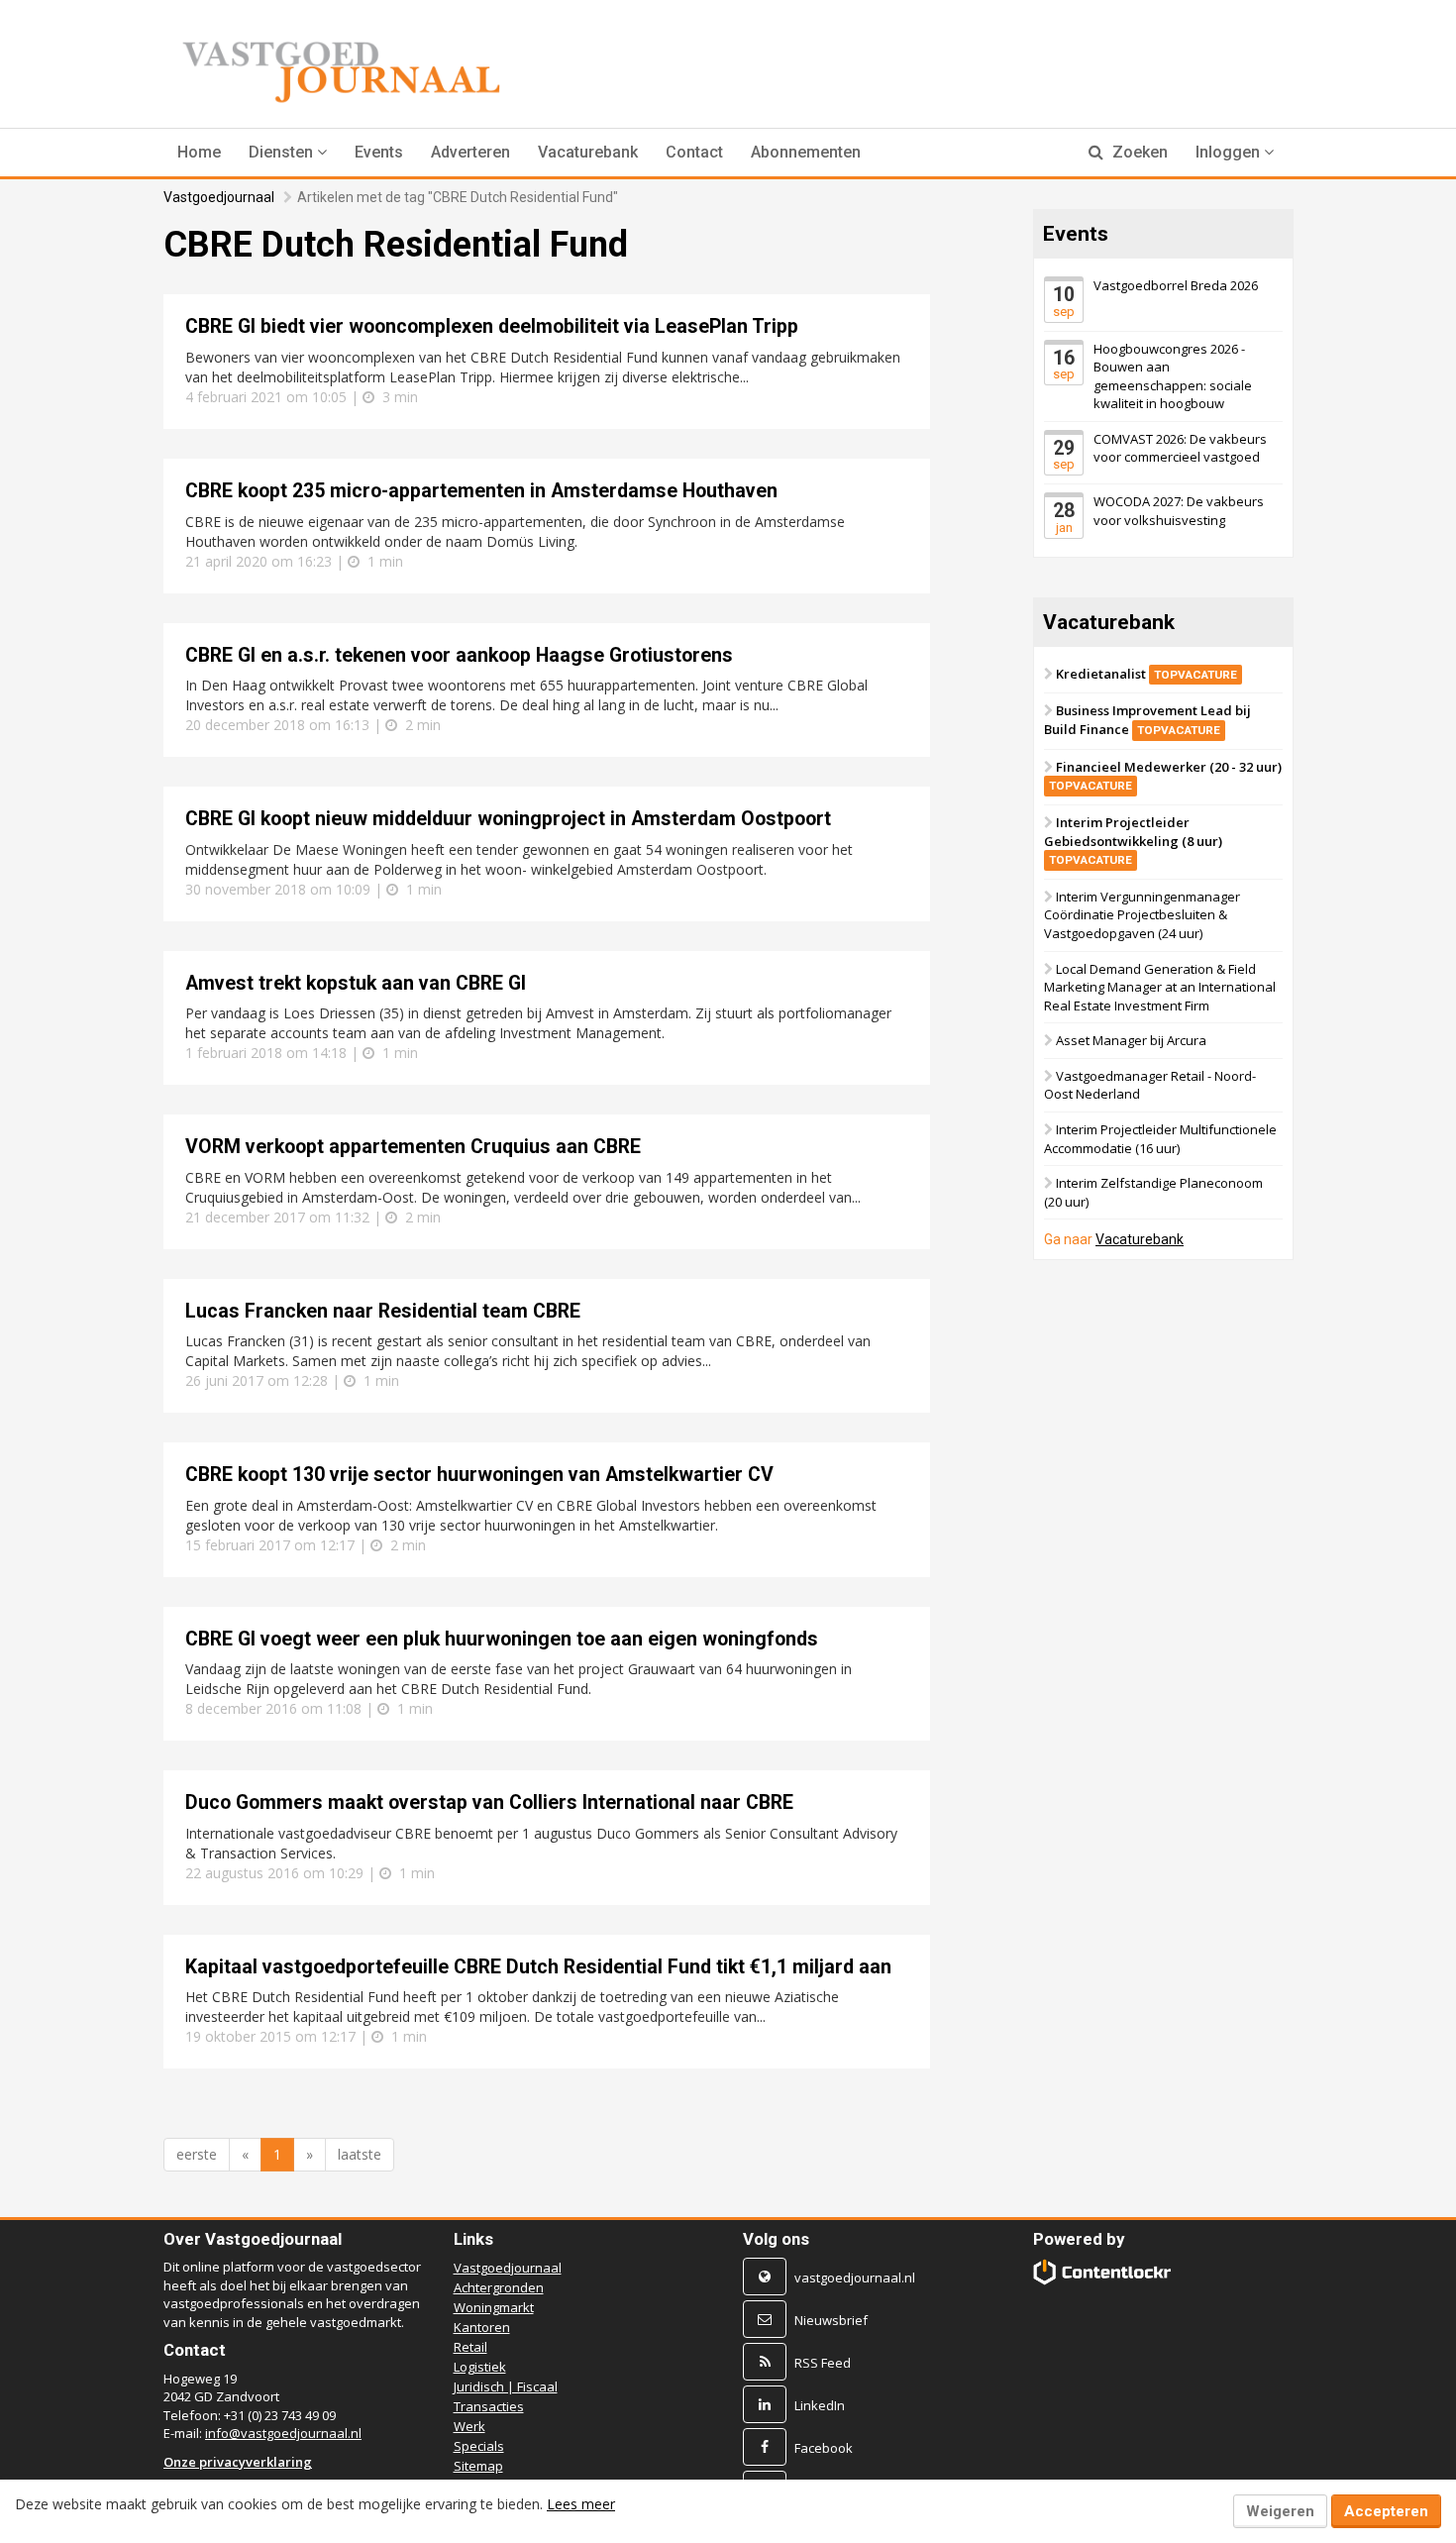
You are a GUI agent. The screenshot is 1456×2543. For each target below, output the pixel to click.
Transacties (489, 2406)
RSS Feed (823, 2363)
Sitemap (478, 2466)
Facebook (824, 2448)
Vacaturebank (588, 152)
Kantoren (482, 2327)
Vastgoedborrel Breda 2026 (1176, 285)
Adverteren (470, 152)
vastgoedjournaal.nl (855, 2278)
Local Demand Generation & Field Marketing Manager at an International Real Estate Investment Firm (1160, 986)
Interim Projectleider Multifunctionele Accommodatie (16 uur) (1160, 1139)
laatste (360, 2154)
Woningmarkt (494, 2307)
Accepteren (1386, 2511)
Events (379, 152)
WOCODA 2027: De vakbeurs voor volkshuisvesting (1179, 511)
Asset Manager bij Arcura (1131, 1040)
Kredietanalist (1146, 674)
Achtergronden (499, 2287)
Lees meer (581, 2504)
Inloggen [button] (1230, 152)
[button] (288, 153)
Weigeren (1280, 2511)
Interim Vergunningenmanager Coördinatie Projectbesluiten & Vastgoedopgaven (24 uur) (1142, 915)
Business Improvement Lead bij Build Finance (1147, 720)
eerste (197, 2154)
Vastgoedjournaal (219, 197)
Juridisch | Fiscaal (506, 2386)
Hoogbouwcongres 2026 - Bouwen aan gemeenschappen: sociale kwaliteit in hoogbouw (1173, 375)
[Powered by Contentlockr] (1103, 2272)
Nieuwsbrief (831, 2320)
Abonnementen (806, 152)
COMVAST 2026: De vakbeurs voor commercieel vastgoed (1180, 448)
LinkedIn (820, 2405)
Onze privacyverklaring (238, 2462)
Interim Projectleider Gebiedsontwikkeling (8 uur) (1133, 840)
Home (199, 152)
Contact (694, 152)
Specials (479, 2446)
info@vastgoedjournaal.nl (283, 2433)
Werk (469, 2426)
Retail (470, 2347)
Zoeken (1138, 152)
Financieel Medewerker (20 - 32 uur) (1165, 776)
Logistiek (480, 2367)
